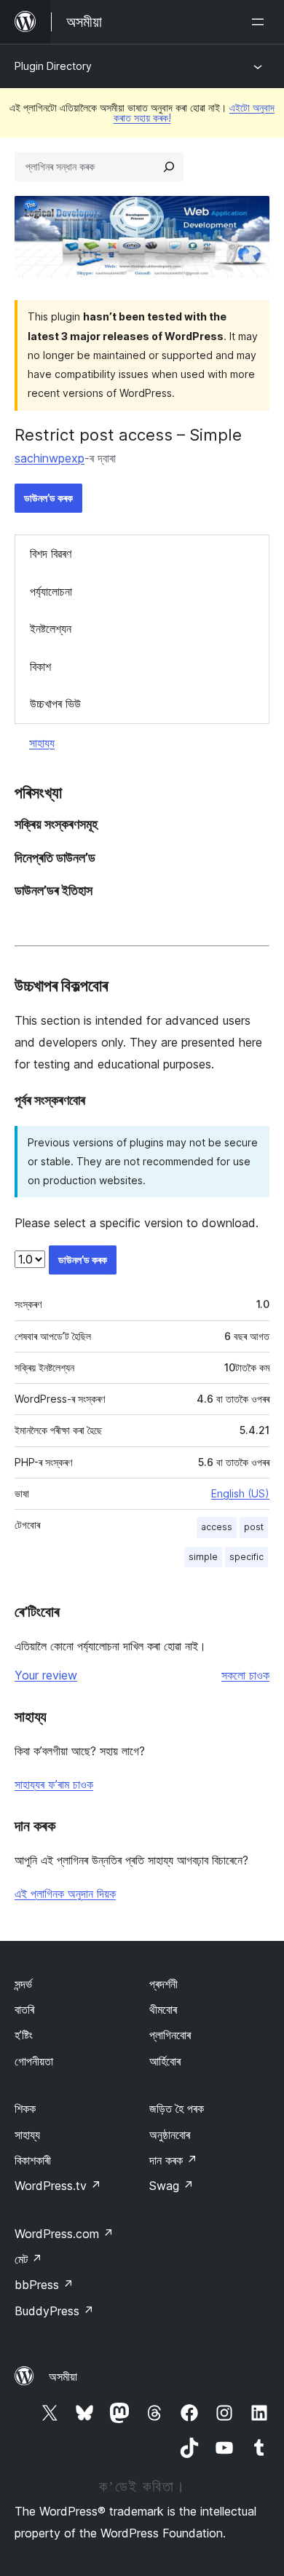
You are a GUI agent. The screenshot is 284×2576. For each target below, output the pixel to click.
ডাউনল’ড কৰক (48, 498)
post (254, 1527)
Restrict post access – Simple (128, 435)
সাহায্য (42, 743)
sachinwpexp (50, 458)
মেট (28, 2259)
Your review (46, 1675)
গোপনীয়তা (34, 2061)
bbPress (44, 2285)
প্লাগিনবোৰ (170, 2035)
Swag (171, 2186)
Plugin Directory (53, 66)
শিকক (25, 2108)
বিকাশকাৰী (33, 2160)
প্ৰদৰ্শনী (163, 1984)
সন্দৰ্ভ (23, 1984)
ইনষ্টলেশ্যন (51, 629)
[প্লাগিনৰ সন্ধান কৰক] (169, 167)
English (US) (240, 1493)
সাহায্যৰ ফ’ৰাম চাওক (54, 1784)
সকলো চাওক (245, 1675)
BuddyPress (54, 2311)
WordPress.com (64, 2234)
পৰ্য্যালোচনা (51, 591)
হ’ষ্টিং (24, 2035)
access (217, 1527)
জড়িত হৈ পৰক (177, 2108)
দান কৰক (173, 2160)
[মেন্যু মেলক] (261, 22)
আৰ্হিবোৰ (165, 2061)
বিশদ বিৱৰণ (51, 554)
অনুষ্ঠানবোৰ (170, 2135)
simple (203, 1557)
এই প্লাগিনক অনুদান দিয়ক (65, 1894)
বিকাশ (40, 666)
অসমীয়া (63, 2376)
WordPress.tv (58, 2186)
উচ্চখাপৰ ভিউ (55, 704)
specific (246, 1557)
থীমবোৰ (163, 2009)
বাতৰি (24, 2009)
